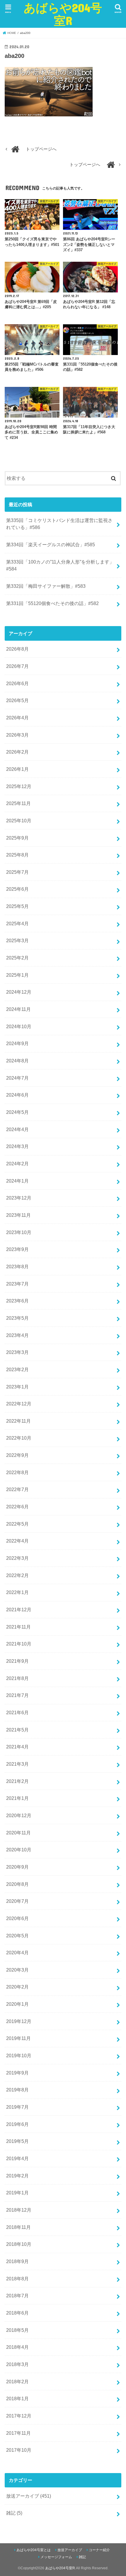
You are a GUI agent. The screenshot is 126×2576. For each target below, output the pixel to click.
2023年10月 (19, 1232)
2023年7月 (17, 1284)
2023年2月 (17, 1369)
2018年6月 (17, 2313)
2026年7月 (17, 666)
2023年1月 (17, 1387)
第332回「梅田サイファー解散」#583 (46, 586)
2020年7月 (17, 1901)
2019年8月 (17, 2090)
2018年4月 (17, 2347)
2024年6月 (17, 1095)
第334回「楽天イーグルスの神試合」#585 (51, 545)
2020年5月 (17, 1936)
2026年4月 (17, 718)
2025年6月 (17, 889)
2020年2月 (17, 1987)
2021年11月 (18, 1627)
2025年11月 (18, 803)
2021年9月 (17, 1661)
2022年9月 (17, 1455)
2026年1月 (17, 769)
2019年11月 (18, 2038)
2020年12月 (19, 1815)
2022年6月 (17, 1507)
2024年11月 (18, 1009)
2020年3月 (17, 1970)
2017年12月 (19, 2416)
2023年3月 (17, 1352)
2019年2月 (17, 2176)
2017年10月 (19, 2450)
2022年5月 (17, 1524)
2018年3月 (17, 2364)
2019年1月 (17, 2193)
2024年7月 (17, 1078)
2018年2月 (17, 2382)
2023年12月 (19, 1198)
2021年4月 (17, 1747)
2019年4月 (17, 2158)
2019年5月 (17, 2141)
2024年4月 (17, 1129)
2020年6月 (17, 1918)
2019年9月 (17, 2073)
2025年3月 (17, 940)
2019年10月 (19, 2055)
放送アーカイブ (29, 2496)
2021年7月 (17, 1695)
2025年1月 (17, 975)
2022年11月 (18, 1421)
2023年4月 (17, 1335)
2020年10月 (19, 1850)
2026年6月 (17, 683)
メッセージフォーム (56, 2557)
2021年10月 (19, 1644)
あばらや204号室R (63, 14)
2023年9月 (17, 1249)
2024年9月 (17, 1043)
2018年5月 (17, 2330)
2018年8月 (17, 2279)
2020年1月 (17, 2004)
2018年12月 (19, 2210)
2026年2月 (17, 752)
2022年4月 (17, 1541)
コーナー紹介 (99, 2550)
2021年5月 (17, 1730)
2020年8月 (17, 1884)
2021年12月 (19, 1610)
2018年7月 (17, 2296)
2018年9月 (17, 2261)
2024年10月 (19, 1026)
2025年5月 (17, 906)
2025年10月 (19, 821)
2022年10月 (19, 1438)
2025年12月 (19, 786)
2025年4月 (17, 923)
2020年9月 (17, 1867)
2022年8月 (17, 1472)
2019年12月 (19, 2021)
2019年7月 (17, 2107)
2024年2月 (17, 1164)
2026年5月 (17, 700)
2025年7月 (17, 872)
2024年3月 (17, 1146)
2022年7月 (17, 1489)
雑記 (14, 2513)
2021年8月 (17, 1678)
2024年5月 (17, 1112)
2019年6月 (17, 2124)
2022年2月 (17, 1575)
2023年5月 (17, 1318)
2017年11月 (18, 2433)
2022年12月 (19, 1404)
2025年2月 (17, 958)
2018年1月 (17, 2398)
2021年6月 (17, 1712)
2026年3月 (17, 735)
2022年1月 (17, 1592)
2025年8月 (17, 855)
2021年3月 (17, 1764)
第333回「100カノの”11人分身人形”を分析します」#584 (60, 565)
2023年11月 (18, 1215)
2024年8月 (17, 1061)
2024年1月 (17, 1181)
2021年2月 (17, 1781)
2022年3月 (17, 1558)
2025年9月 (17, 838)
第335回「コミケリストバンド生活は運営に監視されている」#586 (59, 524)
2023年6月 (17, 1301)
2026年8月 (17, 649)
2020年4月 (17, 1953)
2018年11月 (18, 2227)
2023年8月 (17, 1267)
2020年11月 (18, 1833)
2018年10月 (19, 2244)
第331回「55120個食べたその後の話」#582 (52, 603)
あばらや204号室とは (34, 2550)
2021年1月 (17, 1798)
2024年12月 (19, 992)
